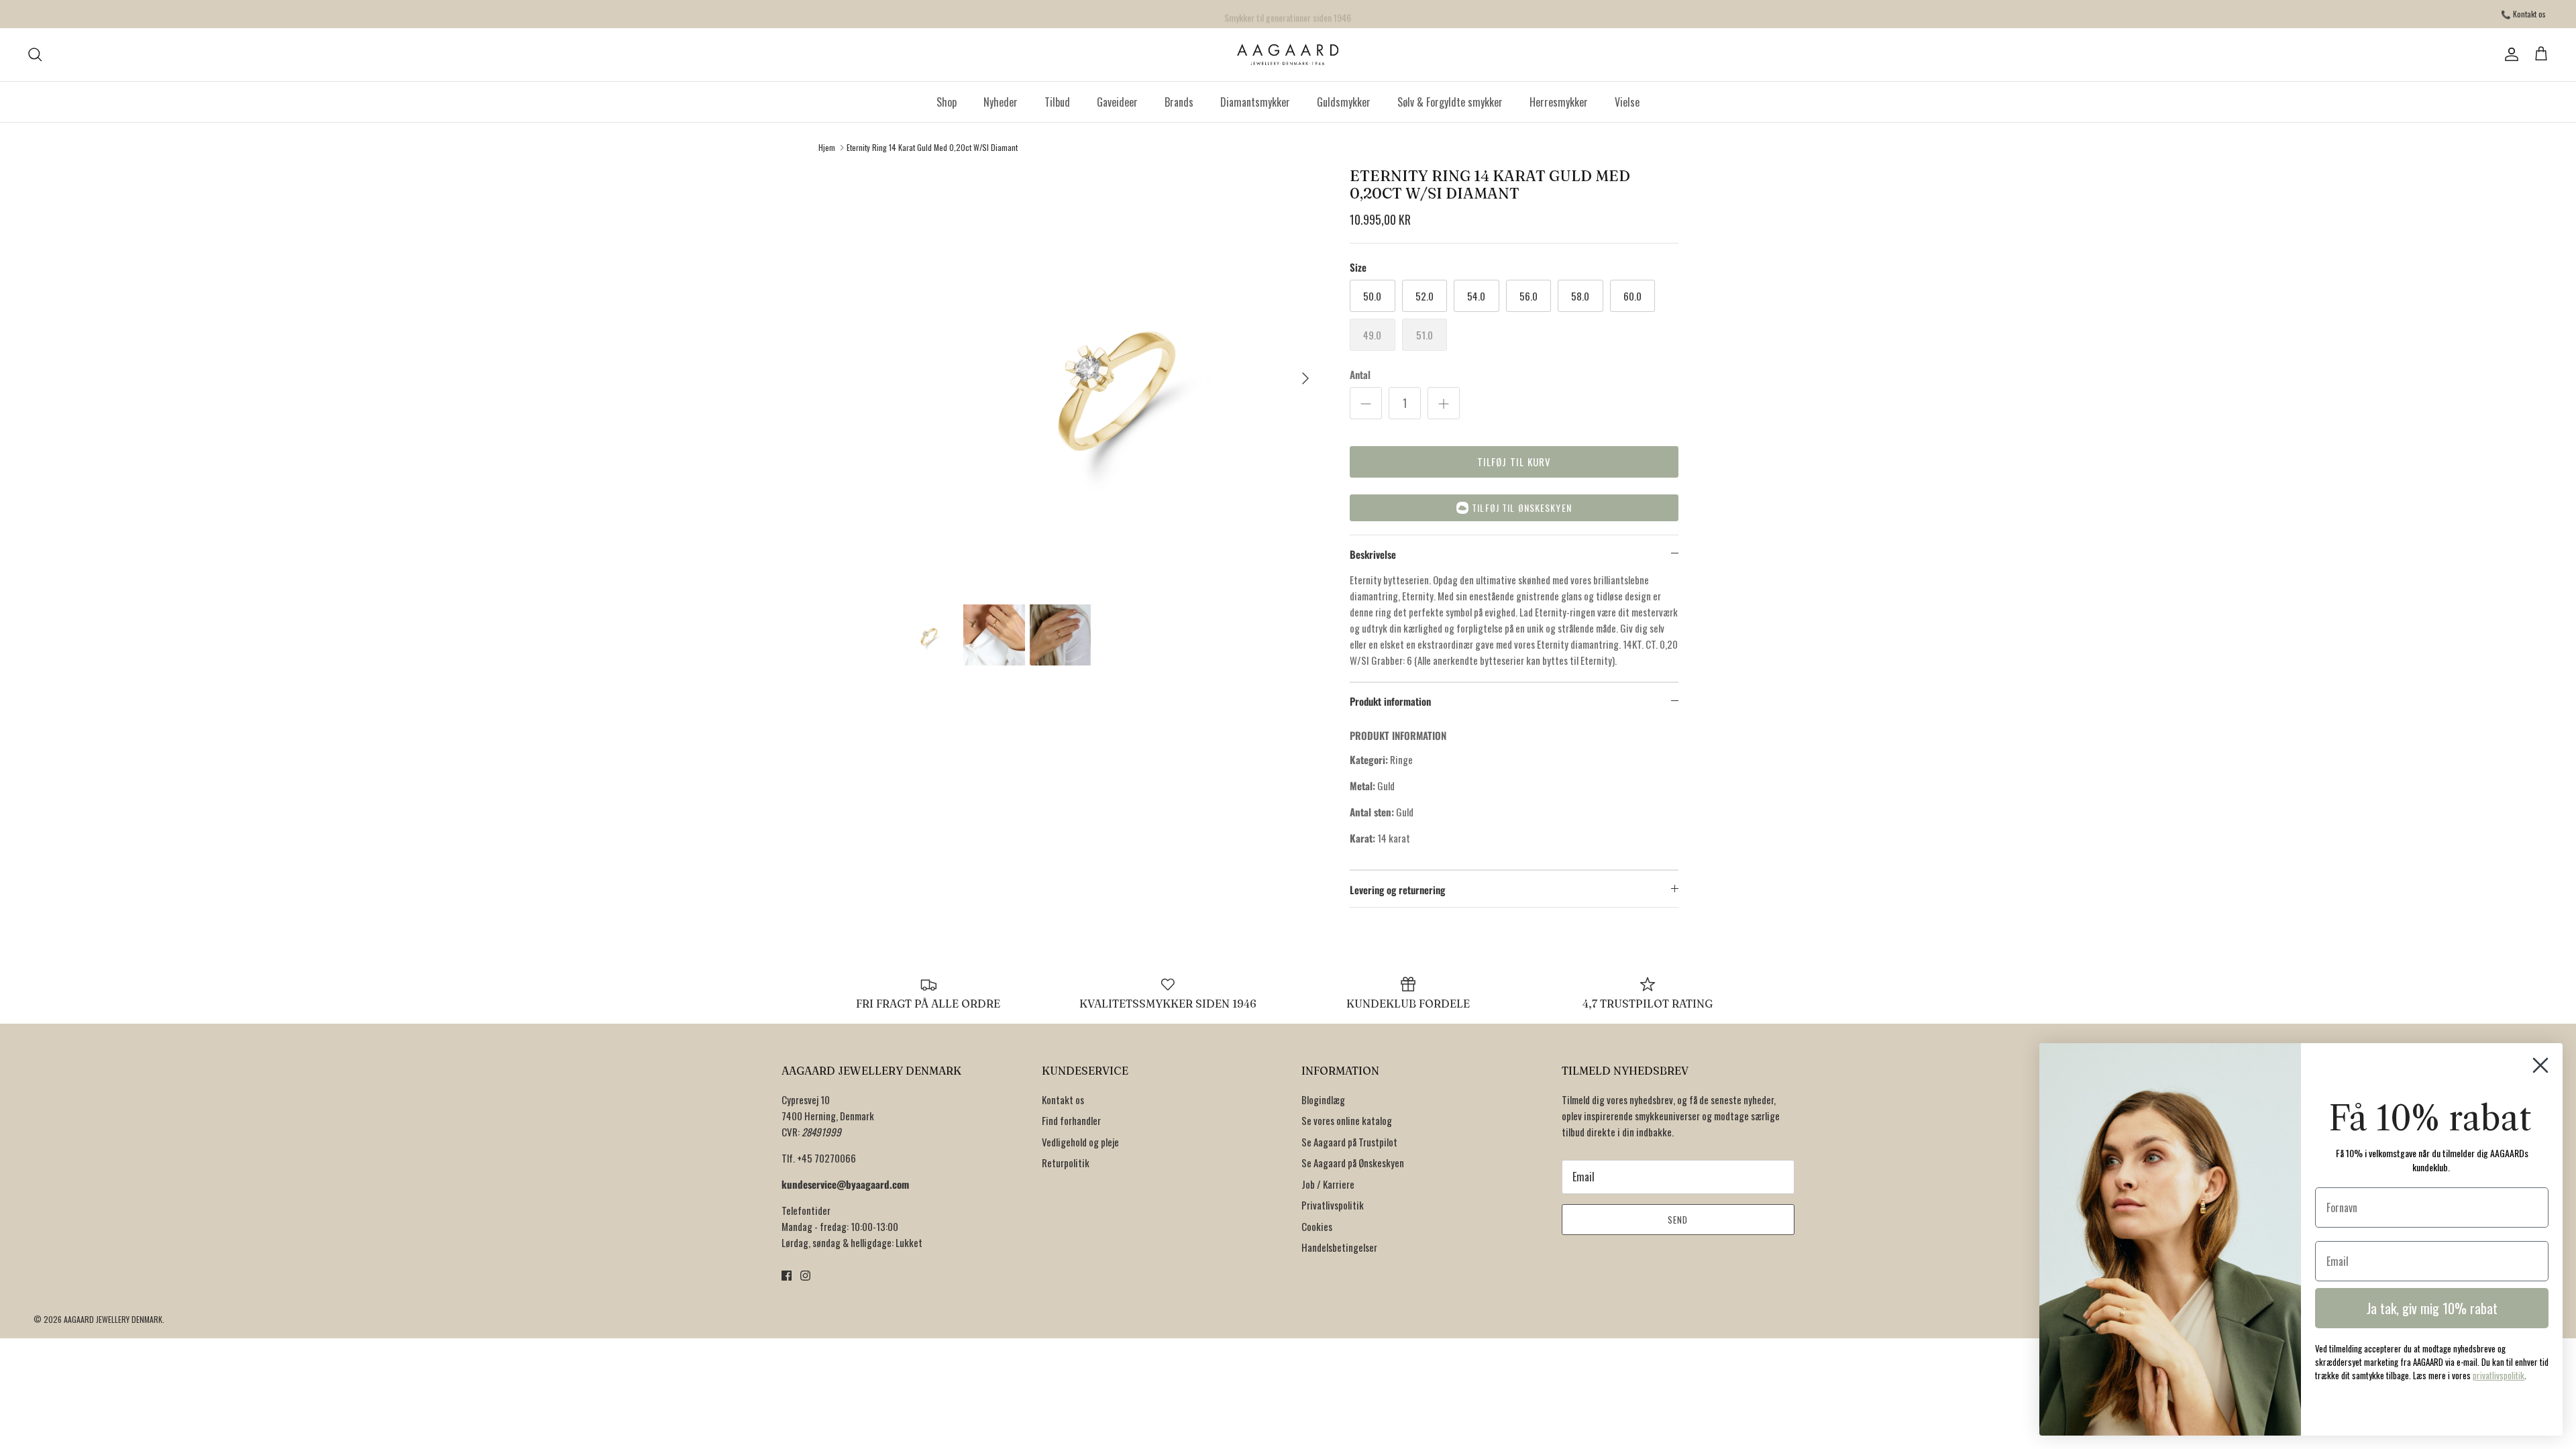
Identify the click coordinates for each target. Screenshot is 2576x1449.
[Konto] (2509, 54)
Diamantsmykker (1255, 102)
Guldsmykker (1344, 102)
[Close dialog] (2540, 1065)
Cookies (1317, 1226)
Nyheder (1001, 102)
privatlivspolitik (2499, 1375)
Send (1678, 1220)
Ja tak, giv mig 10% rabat (2432, 1308)
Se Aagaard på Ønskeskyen (1353, 1163)
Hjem (827, 147)
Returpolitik (1066, 1163)
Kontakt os (1063, 1099)
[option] (1109, 378)
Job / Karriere (1328, 1184)
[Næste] (1305, 378)
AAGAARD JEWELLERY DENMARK (113, 1319)
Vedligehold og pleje (1080, 1142)
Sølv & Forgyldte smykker (1450, 102)
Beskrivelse (1373, 554)
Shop (947, 102)
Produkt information (1390, 701)
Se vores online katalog (1347, 1120)
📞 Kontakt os (2523, 14)
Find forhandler (1071, 1120)
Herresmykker (1559, 102)
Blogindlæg (1323, 1099)
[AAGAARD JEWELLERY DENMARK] (1288, 55)
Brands (1179, 102)
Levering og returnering (1397, 890)
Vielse (1627, 102)
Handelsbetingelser (1339, 1247)
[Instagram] (805, 1276)
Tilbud (1057, 102)
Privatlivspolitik (1333, 1205)
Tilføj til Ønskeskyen (1522, 507)
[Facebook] (787, 1276)
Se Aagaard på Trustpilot (1349, 1142)
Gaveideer (1117, 102)
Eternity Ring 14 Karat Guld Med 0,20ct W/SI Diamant (932, 147)
